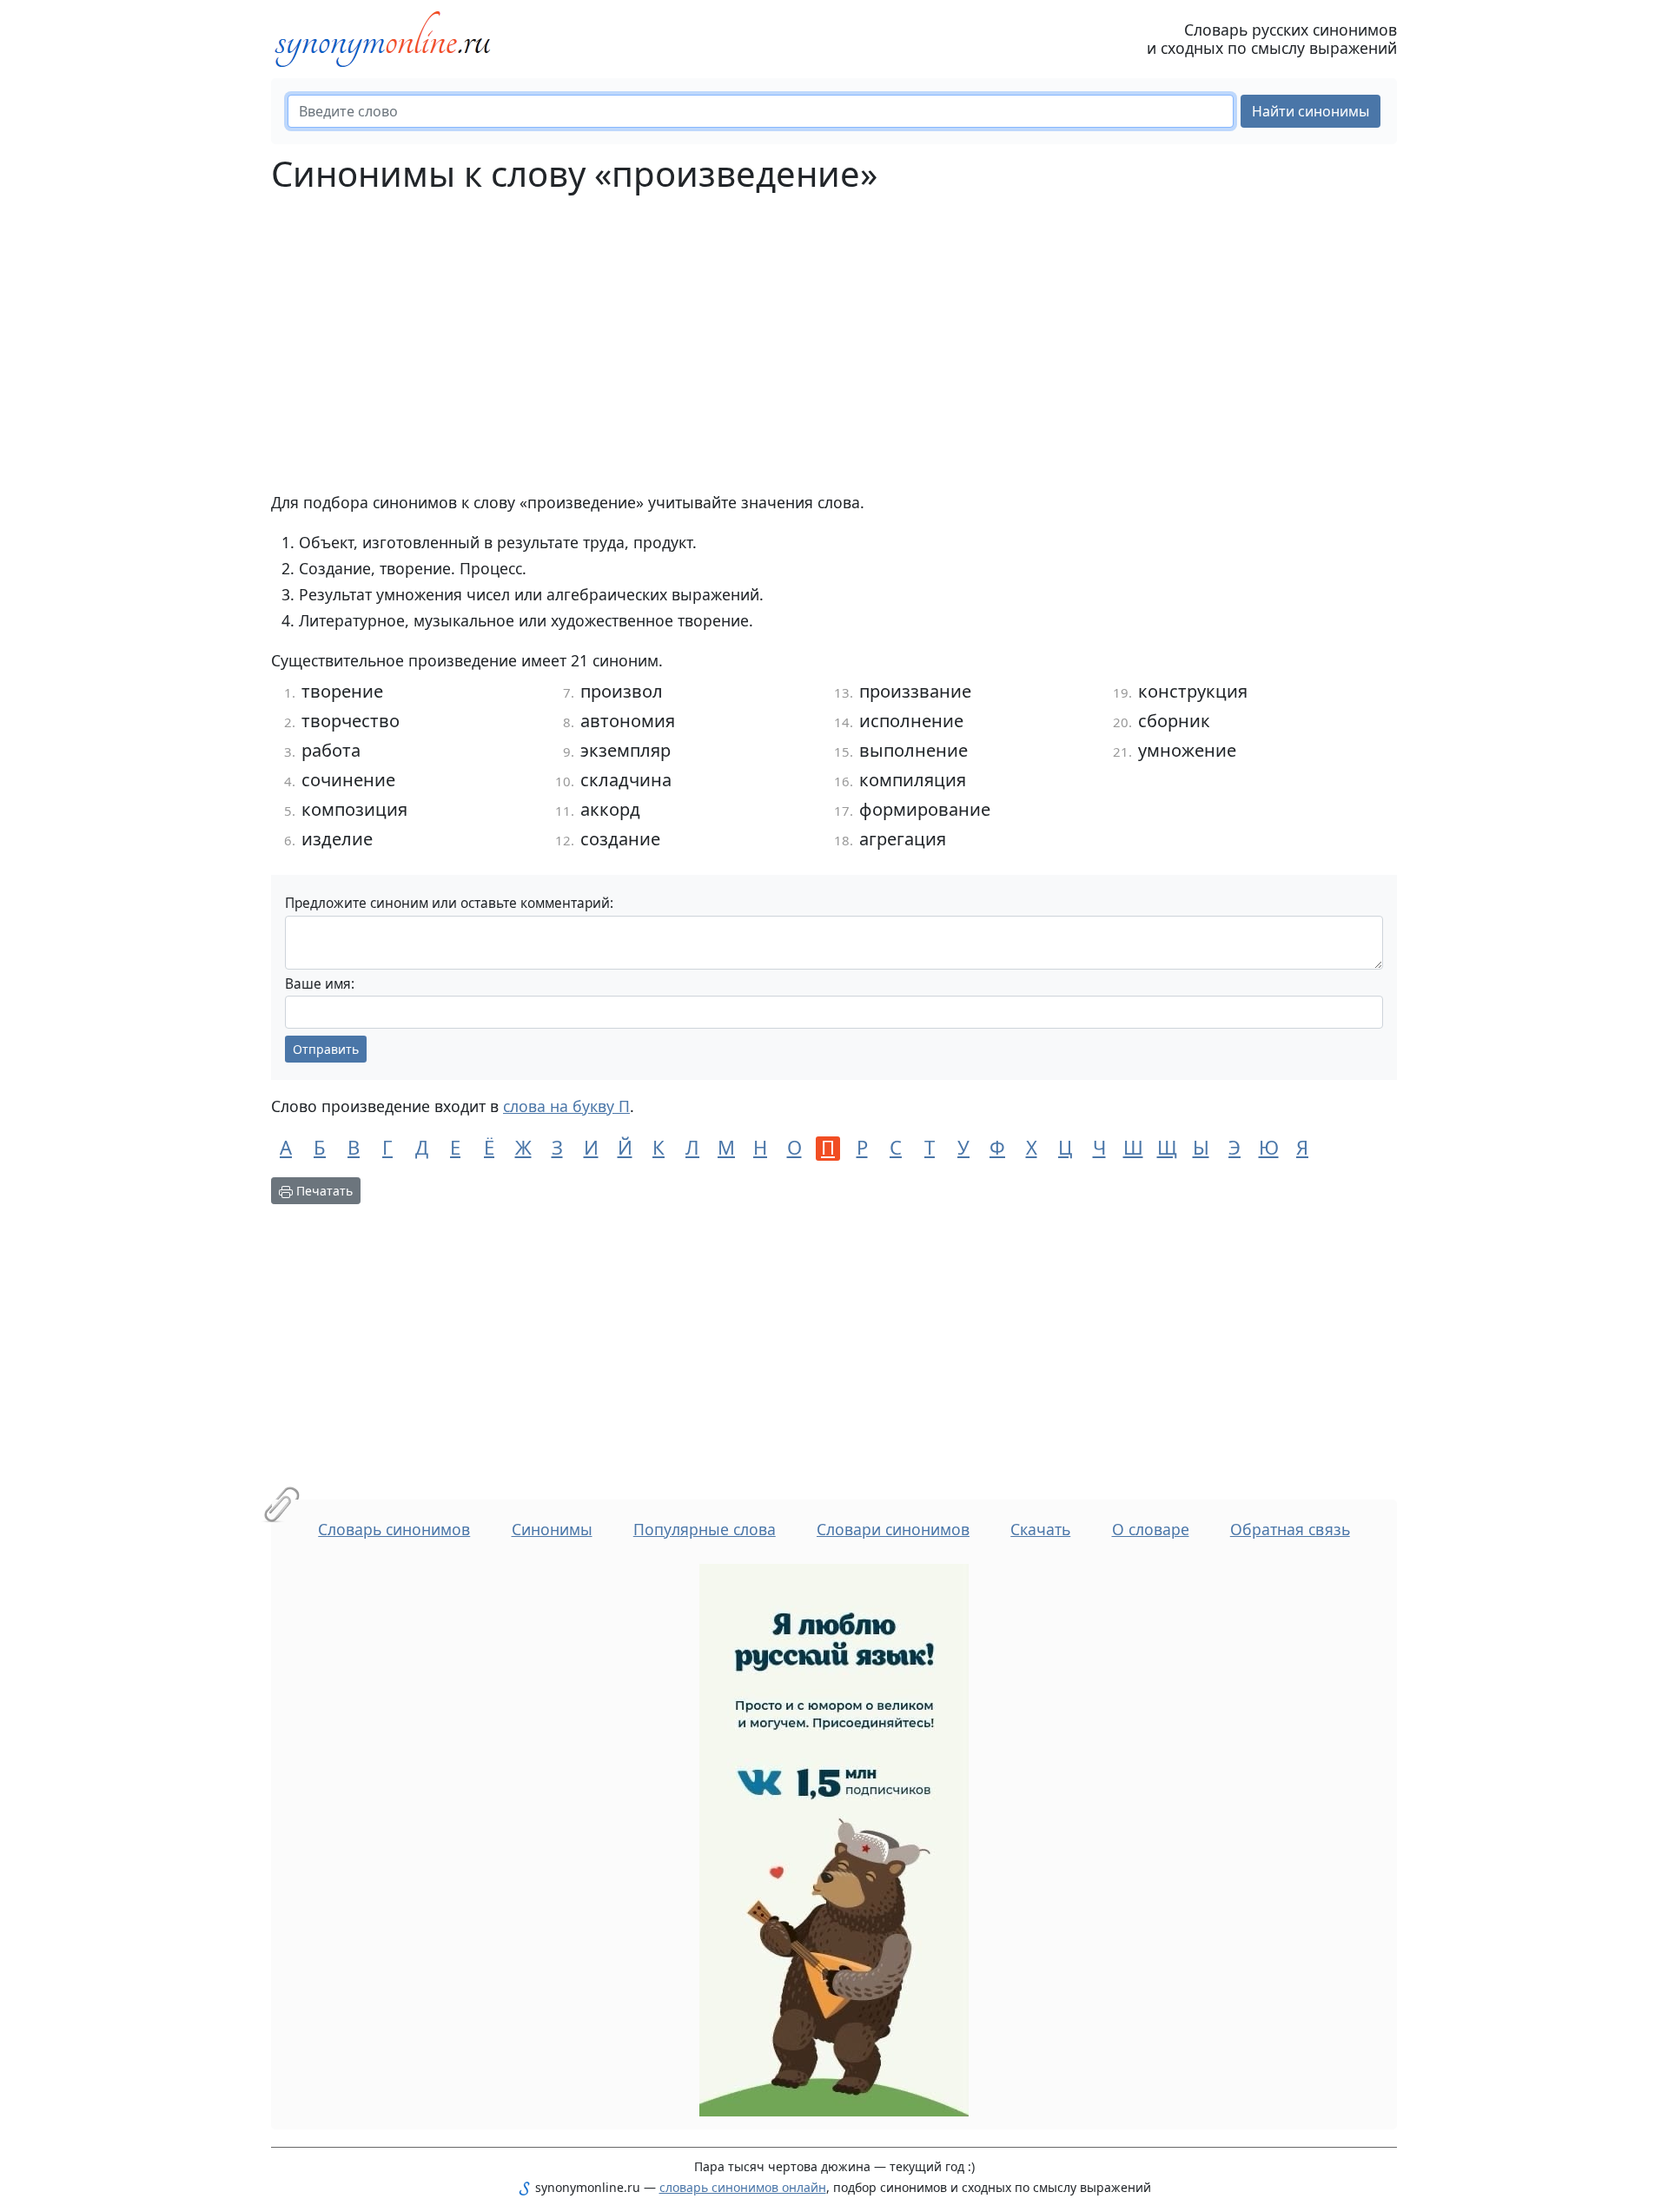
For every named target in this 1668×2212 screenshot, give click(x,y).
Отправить (326, 1049)
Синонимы (552, 1529)
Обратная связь (1290, 1529)
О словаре (1151, 1529)
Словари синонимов (893, 1529)
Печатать (323, 1191)
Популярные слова (705, 1529)
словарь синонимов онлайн (743, 2187)
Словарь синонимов (394, 1529)
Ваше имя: (320, 984)
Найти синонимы (1311, 111)
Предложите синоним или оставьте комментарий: (449, 903)
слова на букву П (566, 1106)
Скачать (1040, 1529)
